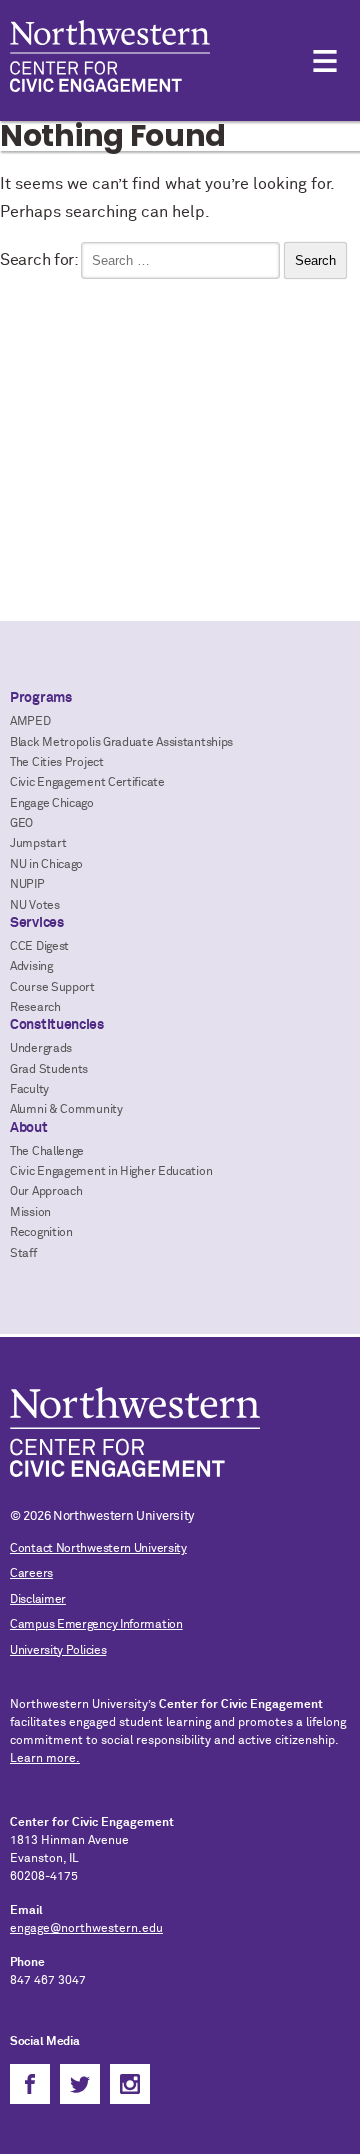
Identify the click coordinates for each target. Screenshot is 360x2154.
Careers (31, 1574)
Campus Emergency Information (96, 1625)
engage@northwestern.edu (86, 1929)
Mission (30, 1213)
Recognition (41, 1233)
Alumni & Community (66, 1110)
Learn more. (45, 1759)
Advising (31, 967)
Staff (23, 1254)
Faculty (29, 1090)
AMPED (30, 722)
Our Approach (46, 1192)
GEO (21, 824)
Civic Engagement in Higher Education (111, 1172)
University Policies (58, 1651)
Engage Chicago (52, 804)
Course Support (52, 988)
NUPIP (27, 885)
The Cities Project (57, 763)
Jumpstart (38, 844)
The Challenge (47, 1152)
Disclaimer (38, 1600)
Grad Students (49, 1070)
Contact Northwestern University (98, 1549)
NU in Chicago (46, 865)
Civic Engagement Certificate (87, 783)
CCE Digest (39, 947)
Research (35, 1008)
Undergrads (41, 1049)
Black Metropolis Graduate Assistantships (121, 743)
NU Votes (35, 906)
